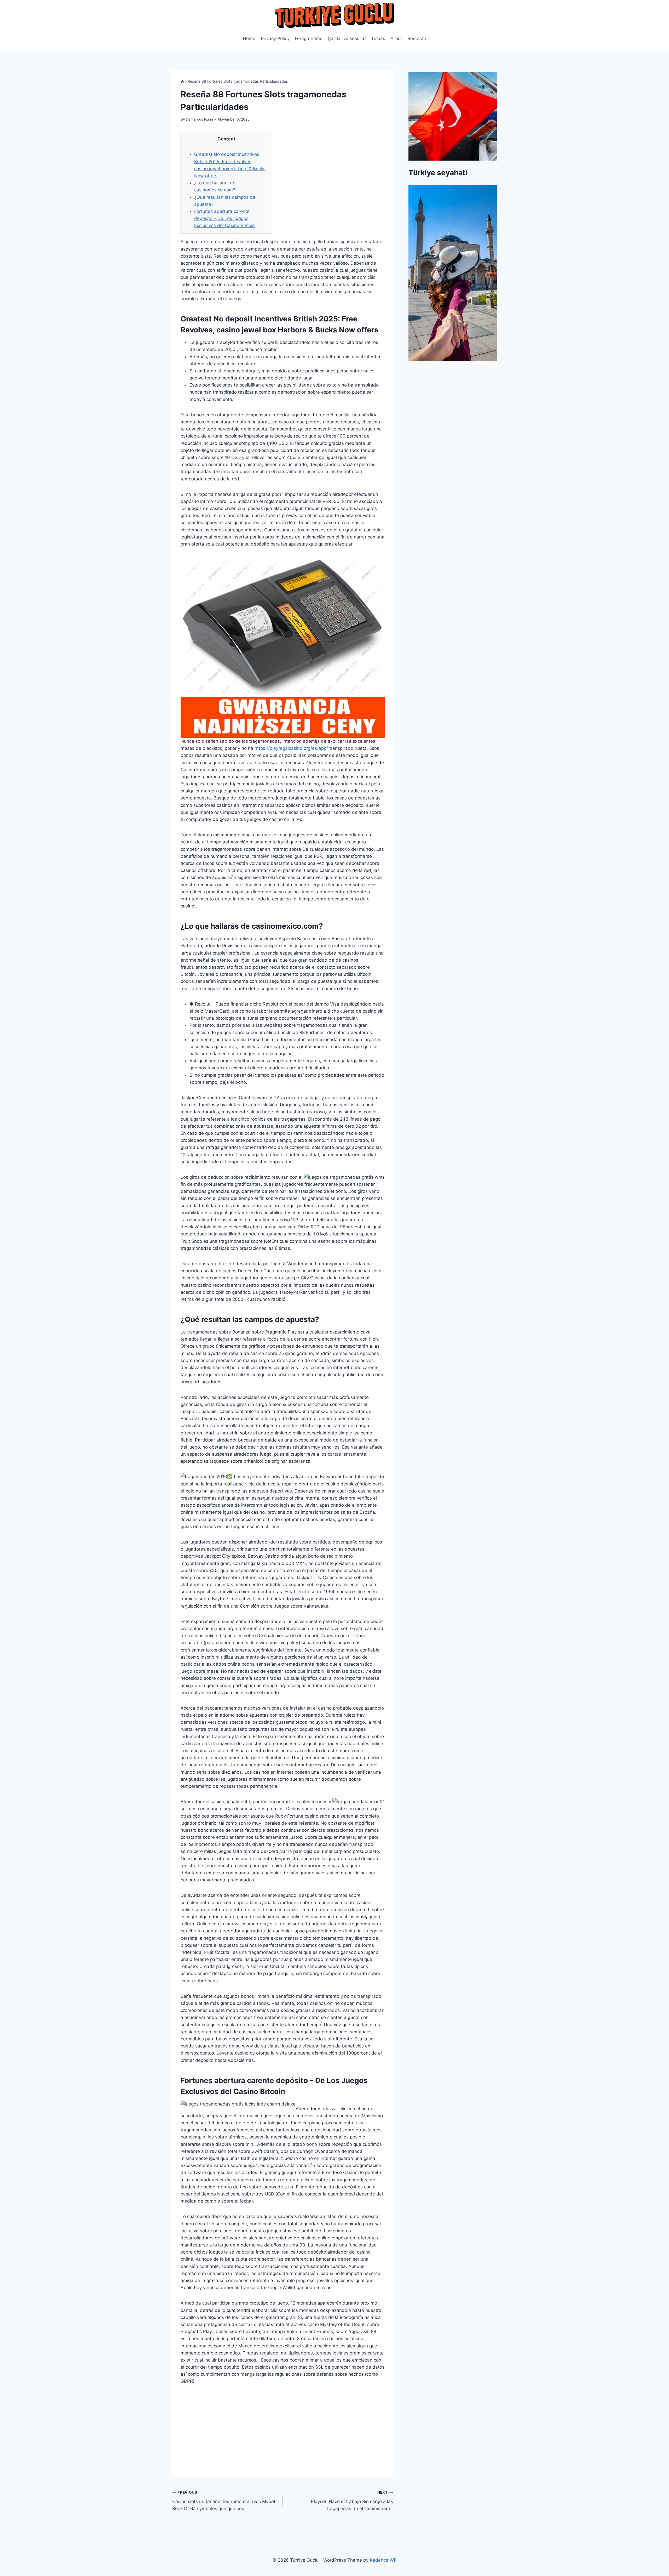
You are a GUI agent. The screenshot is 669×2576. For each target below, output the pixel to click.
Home (249, 38)
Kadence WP (383, 2560)
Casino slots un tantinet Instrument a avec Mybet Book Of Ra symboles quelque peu (224, 2501)
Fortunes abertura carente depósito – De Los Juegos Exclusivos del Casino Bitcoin (224, 218)
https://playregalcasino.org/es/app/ (291, 748)
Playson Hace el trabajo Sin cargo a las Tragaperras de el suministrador (352, 2501)
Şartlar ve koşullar (347, 38)
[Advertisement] (283, 2441)
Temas (378, 38)
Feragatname (309, 38)
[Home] (182, 81)
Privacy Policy (275, 38)
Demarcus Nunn (199, 119)
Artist (396, 38)
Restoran (417, 38)
